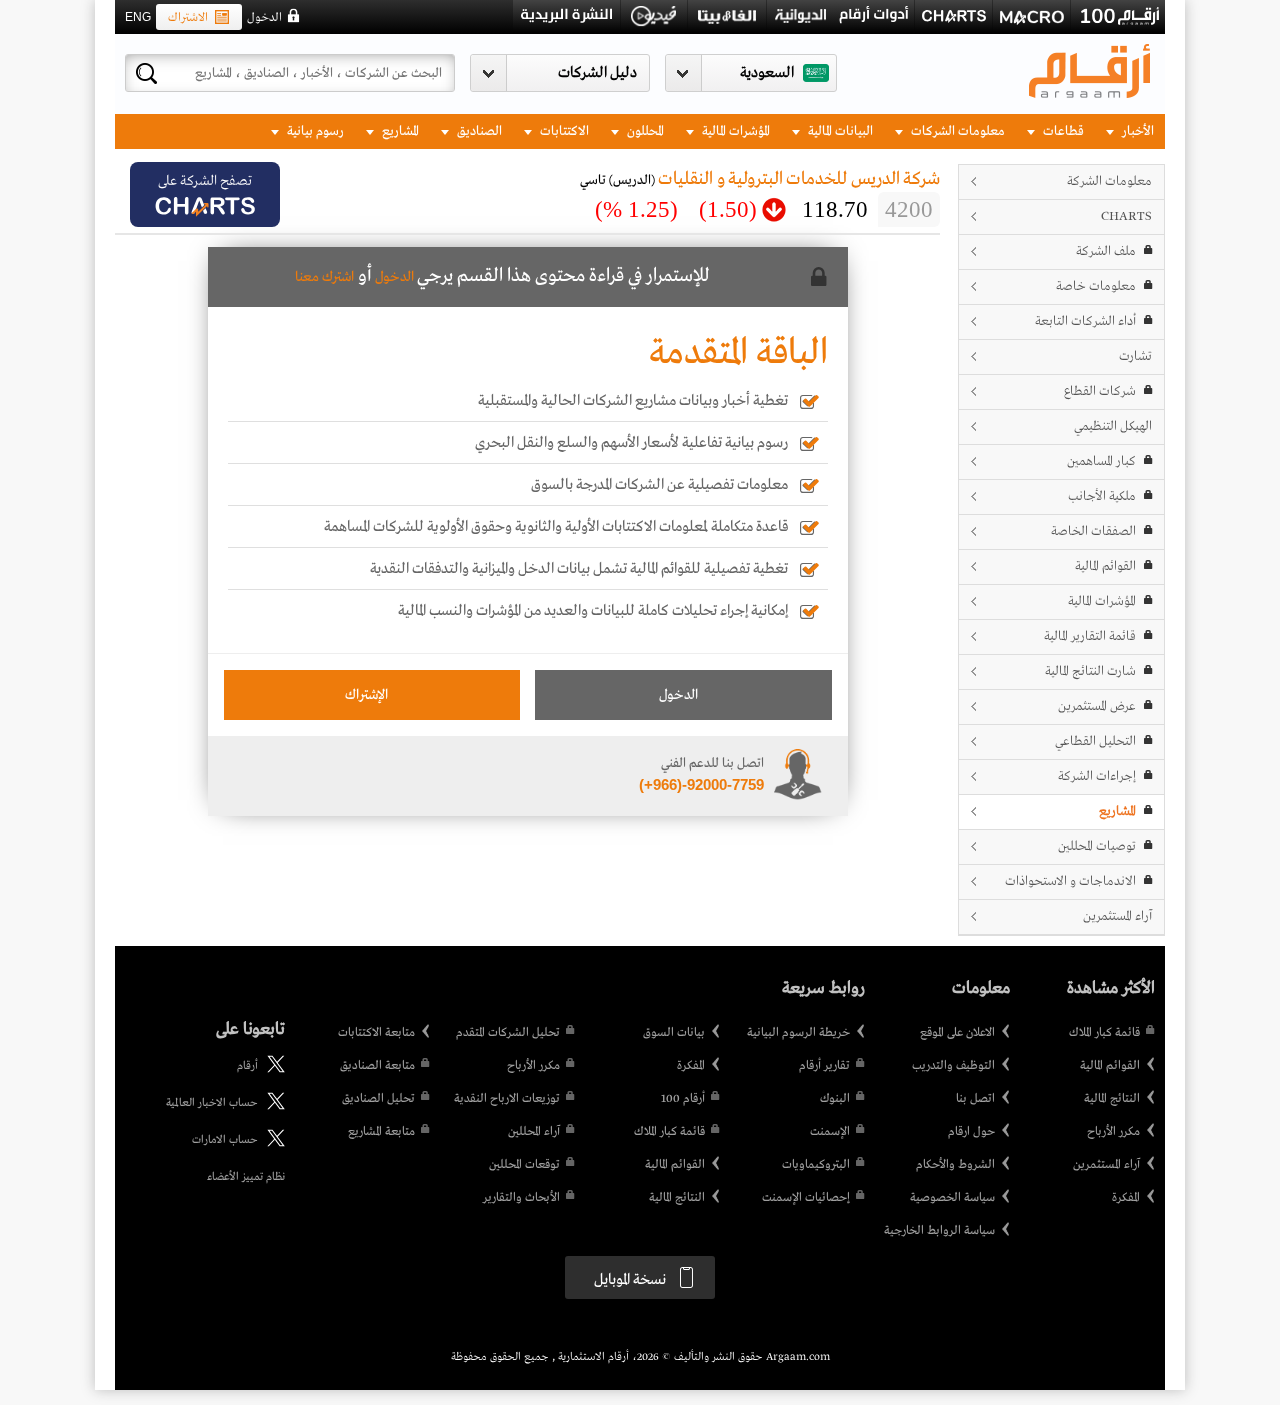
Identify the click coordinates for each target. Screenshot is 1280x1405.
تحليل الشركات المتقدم (508, 1033)
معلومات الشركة (1109, 181)
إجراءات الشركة (1097, 776)
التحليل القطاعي (1095, 741)
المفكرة (1126, 1198)
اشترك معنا (324, 277)
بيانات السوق (674, 1033)
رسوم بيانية (314, 131)
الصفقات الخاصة (1093, 531)
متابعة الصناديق (377, 1066)
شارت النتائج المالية (1090, 671)
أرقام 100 (683, 1099)
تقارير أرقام (824, 1066)
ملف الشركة (1106, 251)
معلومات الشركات (956, 131)
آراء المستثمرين (1117, 916)
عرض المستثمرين (1097, 706)
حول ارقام (971, 1132)
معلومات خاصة (1096, 286)
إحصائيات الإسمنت (806, 1198)
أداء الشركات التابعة (1085, 321)
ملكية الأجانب (1102, 496)
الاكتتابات (563, 131)
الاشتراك (188, 18)
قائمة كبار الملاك (1104, 1033)
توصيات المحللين (1097, 846)
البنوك (835, 1099)
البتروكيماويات (816, 1165)
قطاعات (1062, 131)
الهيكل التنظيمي (1113, 426)
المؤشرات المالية (734, 131)
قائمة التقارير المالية (1090, 636)
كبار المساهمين (1101, 461)
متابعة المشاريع (381, 1132)
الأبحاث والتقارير (521, 1198)
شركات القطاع (1100, 391)
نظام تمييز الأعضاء (246, 1177)
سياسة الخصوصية (952, 1198)
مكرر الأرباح (1113, 1132)
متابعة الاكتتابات (376, 1033)
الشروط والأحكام (955, 1165)
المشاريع (399, 131)
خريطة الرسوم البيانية (798, 1033)
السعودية (767, 73)
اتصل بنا (975, 1099)
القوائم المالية (1105, 566)
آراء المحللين (534, 1132)
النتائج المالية (1112, 1099)
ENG (138, 17)
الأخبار (1136, 131)
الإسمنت (830, 1132)
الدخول (264, 18)
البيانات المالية (839, 131)
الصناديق (478, 131)
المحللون (644, 131)
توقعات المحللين (524, 1165)
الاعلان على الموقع (957, 1033)
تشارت (1135, 356)
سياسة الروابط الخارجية (939, 1231)
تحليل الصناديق (378, 1099)
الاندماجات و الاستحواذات (1070, 881)
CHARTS (1126, 216)
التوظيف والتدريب (953, 1066)
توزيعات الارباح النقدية (507, 1099)
